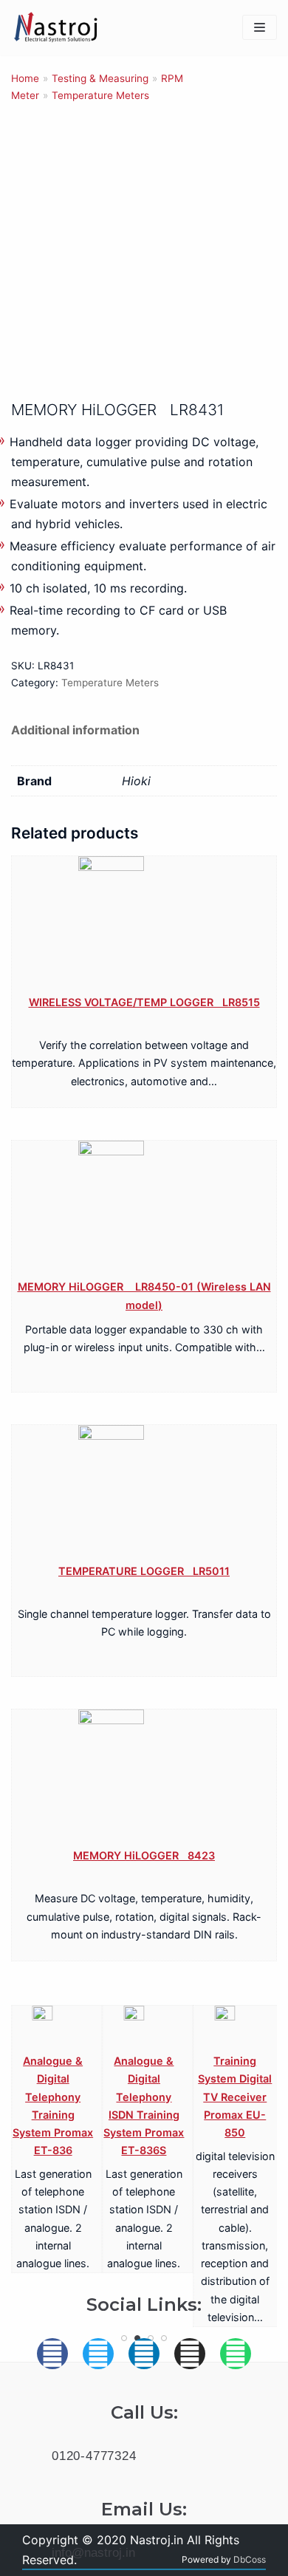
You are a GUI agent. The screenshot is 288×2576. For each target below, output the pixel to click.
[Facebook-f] (52, 2354)
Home (25, 78)
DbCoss (250, 2559)
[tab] (75, 730)
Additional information (75, 730)
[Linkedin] (144, 2354)
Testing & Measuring (100, 78)
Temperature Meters (100, 95)
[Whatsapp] (236, 2354)
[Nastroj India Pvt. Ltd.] (55, 28)
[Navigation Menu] (260, 27)
